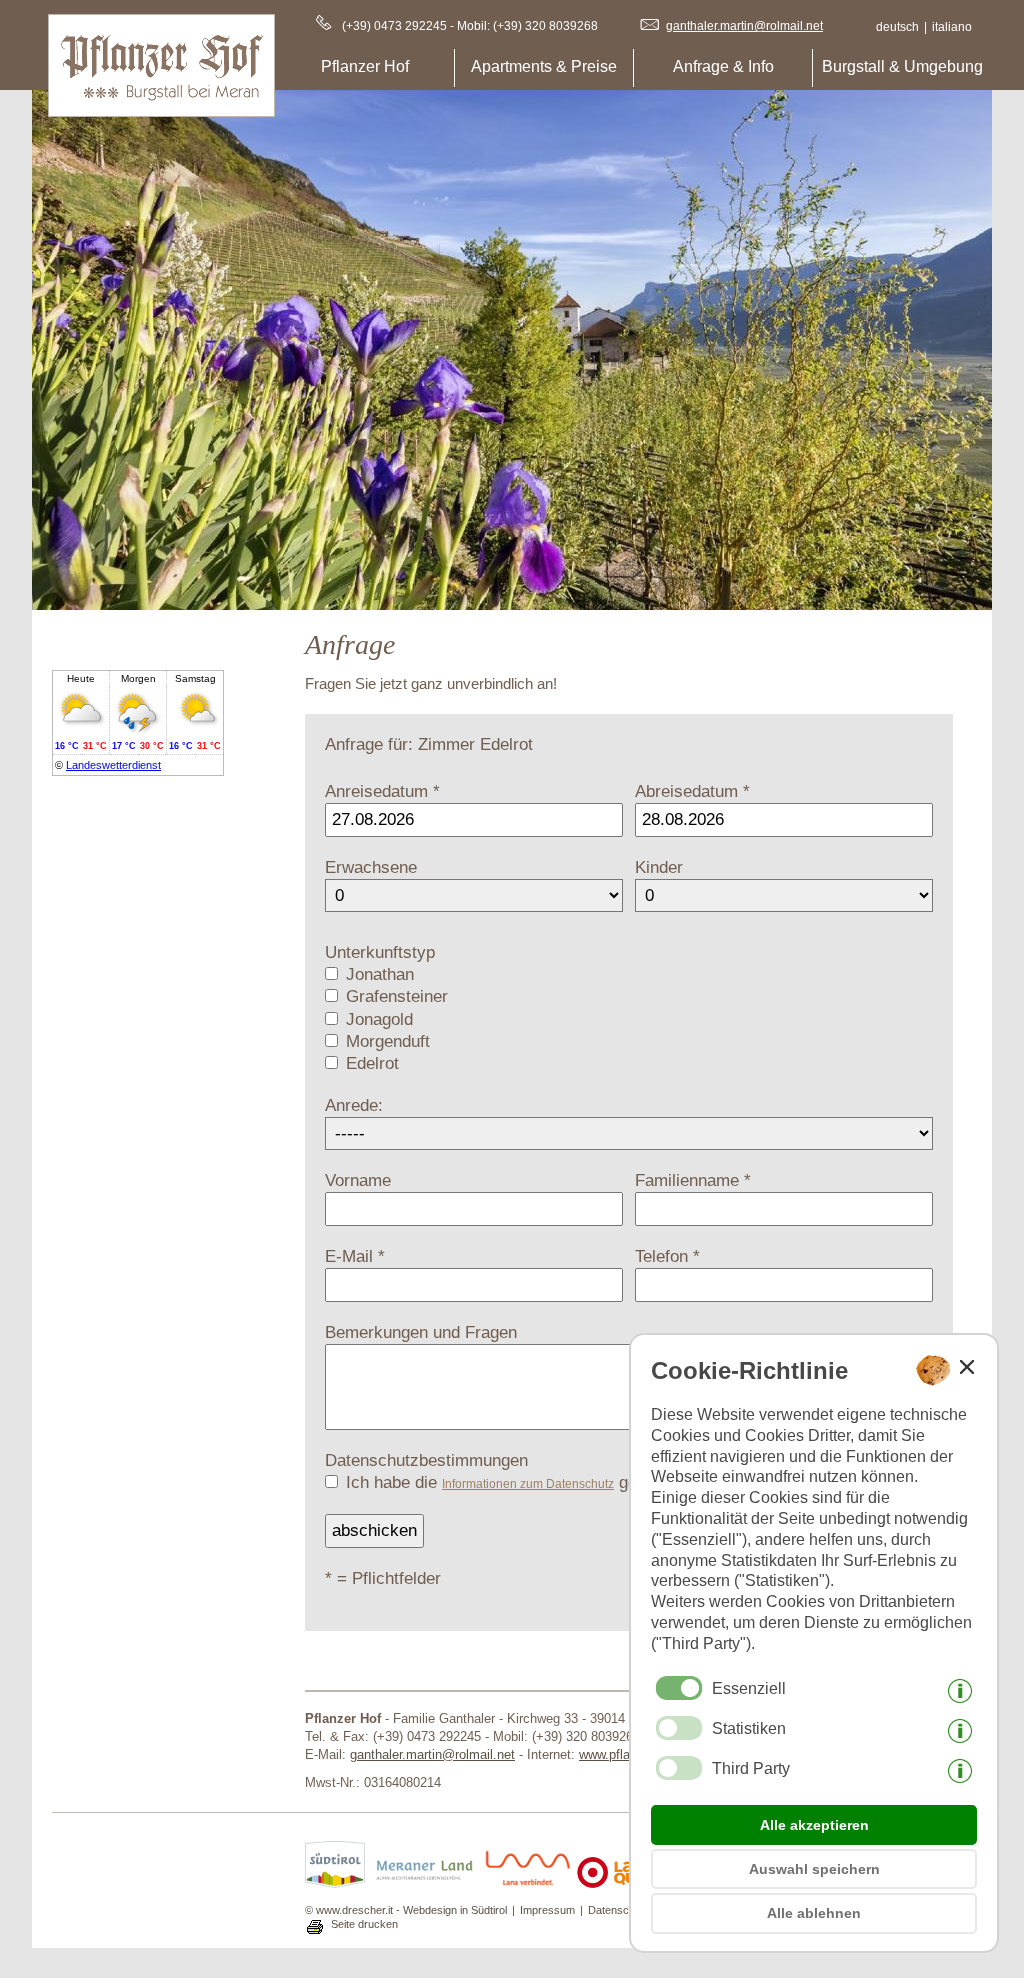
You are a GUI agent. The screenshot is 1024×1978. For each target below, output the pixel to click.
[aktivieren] (679, 1728)
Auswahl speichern (814, 1869)
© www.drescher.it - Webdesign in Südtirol (406, 1910)
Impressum (547, 1910)
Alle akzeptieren (814, 1825)
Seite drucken (364, 1924)
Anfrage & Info (723, 66)
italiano (952, 27)
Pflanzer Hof (365, 66)
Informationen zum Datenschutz (528, 1484)
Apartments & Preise (544, 66)
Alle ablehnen (814, 1913)
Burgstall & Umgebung (902, 66)
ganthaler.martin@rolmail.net (744, 26)
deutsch (897, 27)
